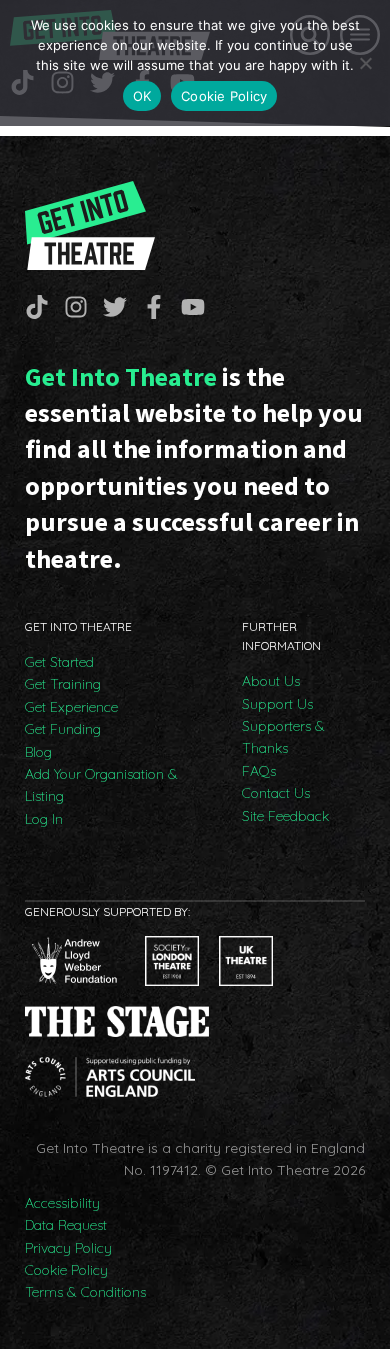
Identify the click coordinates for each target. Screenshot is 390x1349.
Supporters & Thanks (283, 737)
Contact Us (276, 793)
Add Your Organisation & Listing (101, 785)
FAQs (259, 771)
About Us (271, 681)
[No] (365, 63)
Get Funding (63, 729)
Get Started (59, 662)
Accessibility (62, 1203)
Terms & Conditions (85, 1292)
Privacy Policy (68, 1248)
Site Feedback (285, 816)
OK (142, 96)
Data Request (66, 1225)
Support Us (277, 704)
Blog (38, 752)
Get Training (63, 684)
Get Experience (71, 707)
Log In (44, 819)
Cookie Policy (66, 1270)
